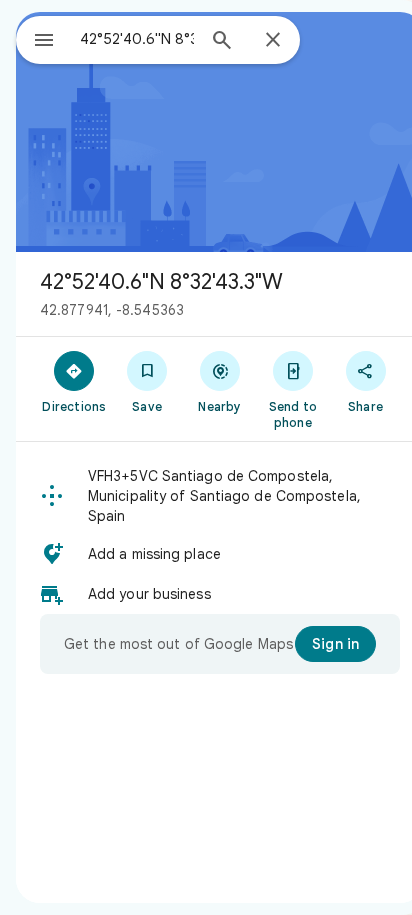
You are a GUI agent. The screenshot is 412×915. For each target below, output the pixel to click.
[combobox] (137, 39)
